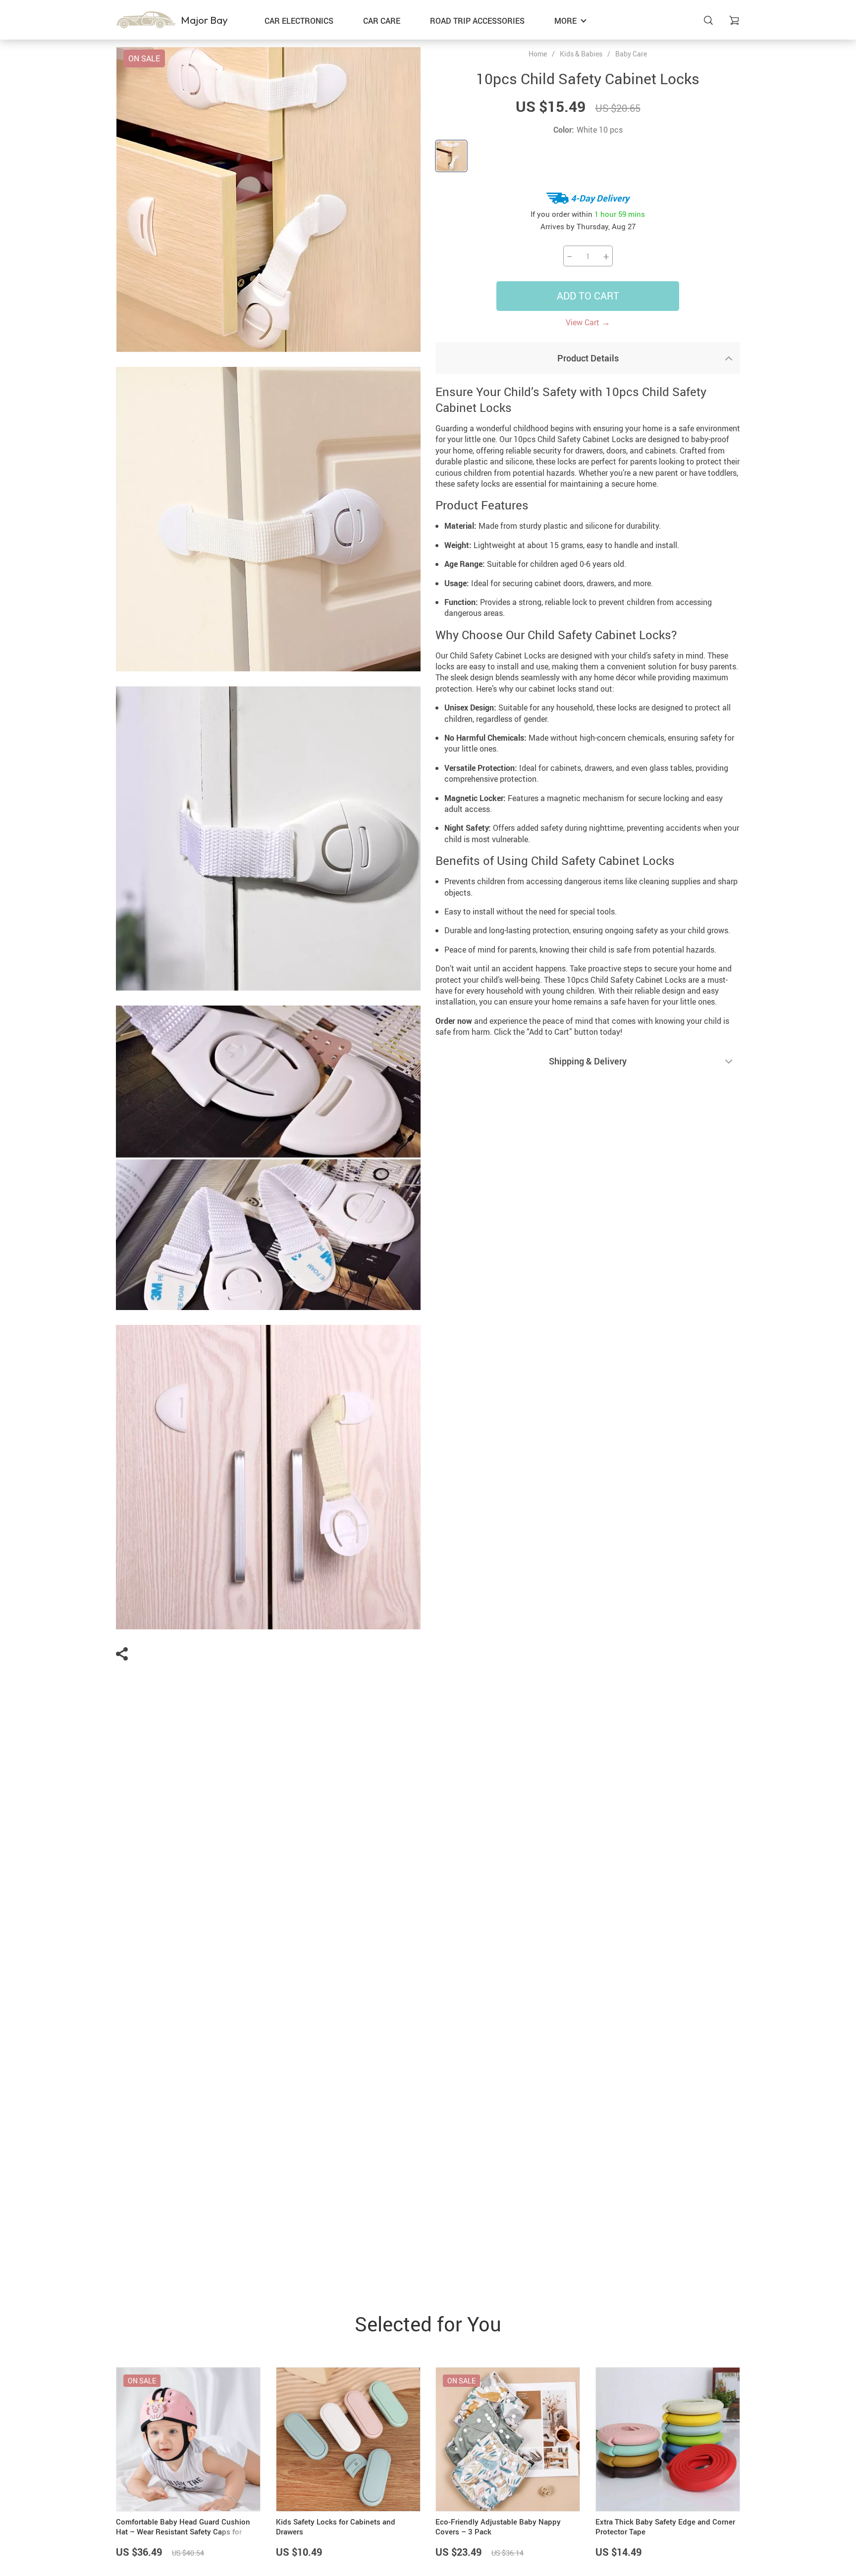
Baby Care (631, 54)
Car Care (382, 21)
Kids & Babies (581, 54)
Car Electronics (299, 21)
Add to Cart (588, 296)
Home (538, 54)
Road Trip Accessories (477, 21)
